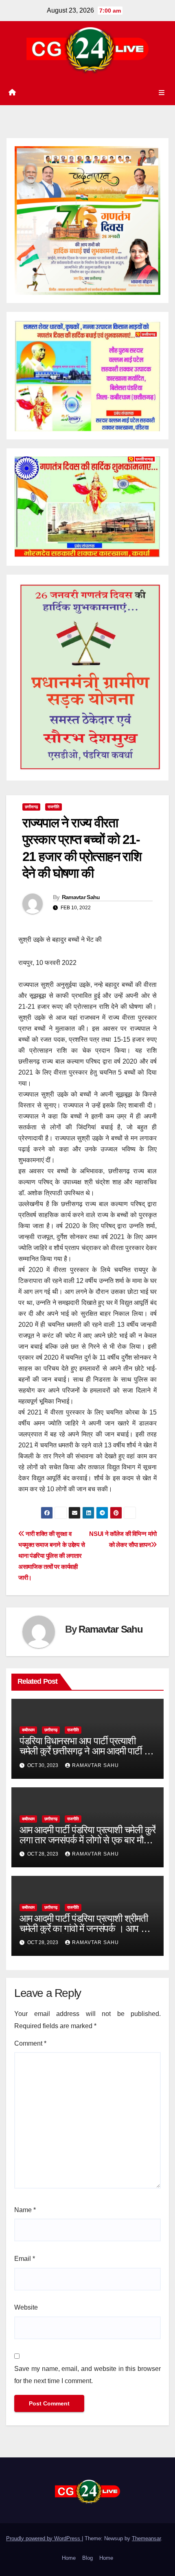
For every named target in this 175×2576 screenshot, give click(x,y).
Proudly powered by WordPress (44, 2538)
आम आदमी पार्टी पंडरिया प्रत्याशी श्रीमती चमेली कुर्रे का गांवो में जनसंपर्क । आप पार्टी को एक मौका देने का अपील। (87, 1928)
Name (25, 2210)
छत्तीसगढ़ (31, 807)
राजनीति (54, 807)
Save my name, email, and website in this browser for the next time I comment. (87, 2375)
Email (25, 2259)
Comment (30, 2043)
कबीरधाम (28, 1730)
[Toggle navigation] (162, 93)
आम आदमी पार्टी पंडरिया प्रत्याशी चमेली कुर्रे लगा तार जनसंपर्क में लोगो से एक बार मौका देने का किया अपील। (87, 1840)
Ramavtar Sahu (81, 897)
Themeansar (146, 2538)
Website (26, 2307)
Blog (87, 2558)
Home (69, 2558)
